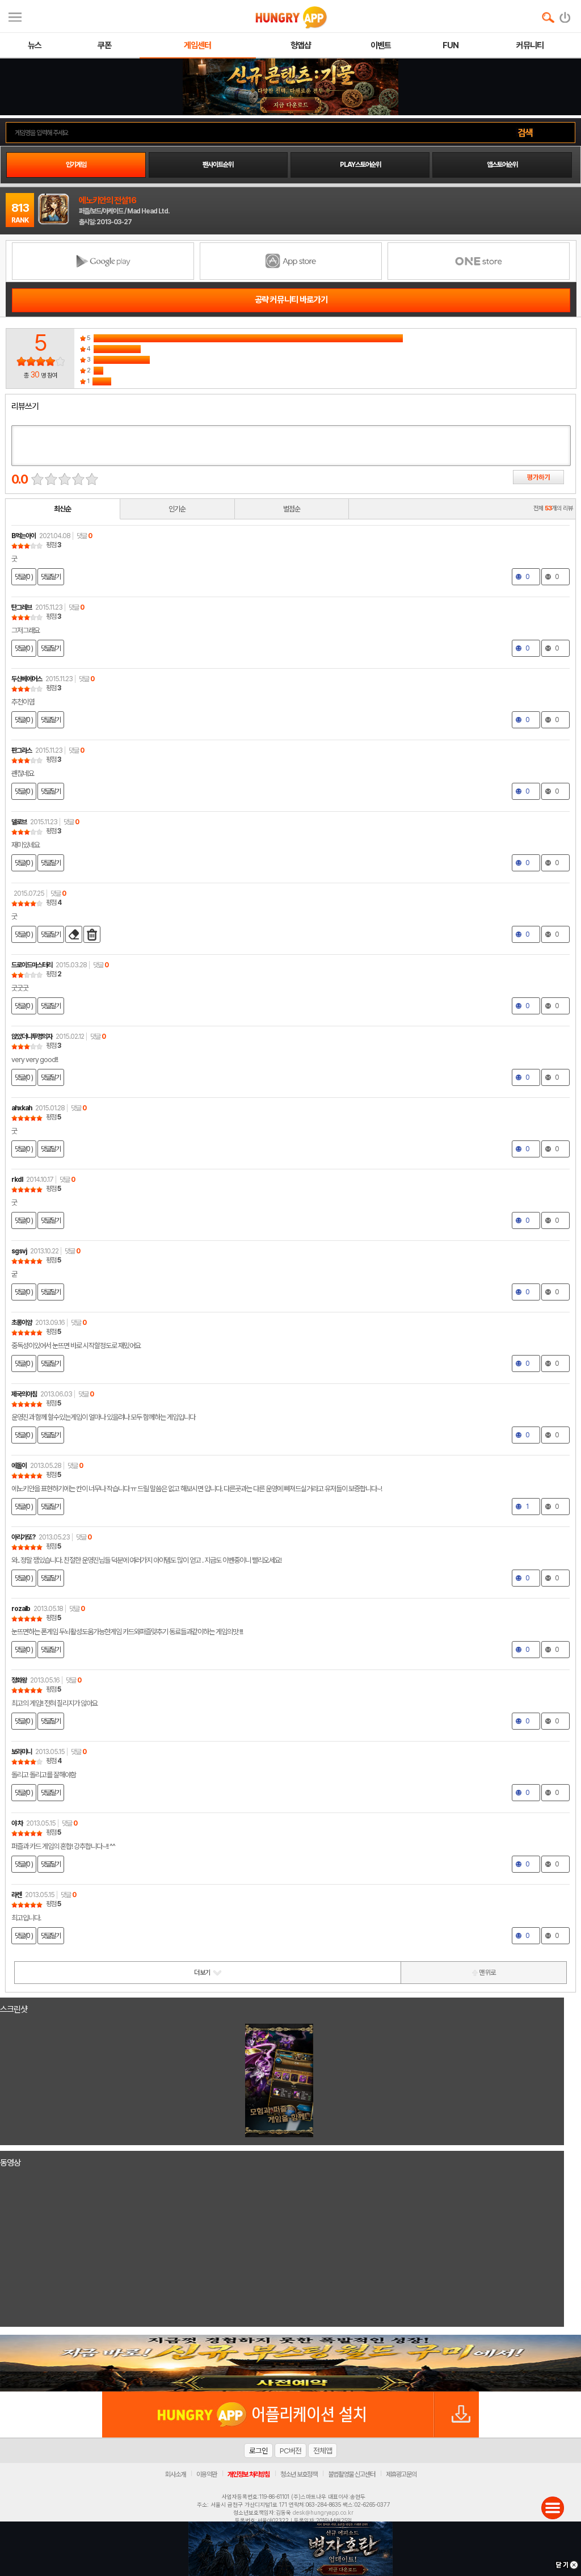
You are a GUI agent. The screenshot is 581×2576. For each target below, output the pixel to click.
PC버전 (290, 2451)
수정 (74, 934)
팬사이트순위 (218, 165)
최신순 (62, 509)
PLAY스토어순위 (360, 165)
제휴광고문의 (401, 2474)
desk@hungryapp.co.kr (323, 2512)
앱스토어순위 (502, 165)
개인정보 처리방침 (249, 2474)
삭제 (92, 934)
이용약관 (207, 2474)
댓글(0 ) (24, 577)
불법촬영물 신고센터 (351, 2474)
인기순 (177, 509)
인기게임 (76, 165)
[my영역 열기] (15, 16)
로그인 (258, 2451)
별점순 (292, 509)
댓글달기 (51, 577)
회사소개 (175, 2474)
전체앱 (323, 2451)
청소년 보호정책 (299, 2474)
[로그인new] (565, 15)
